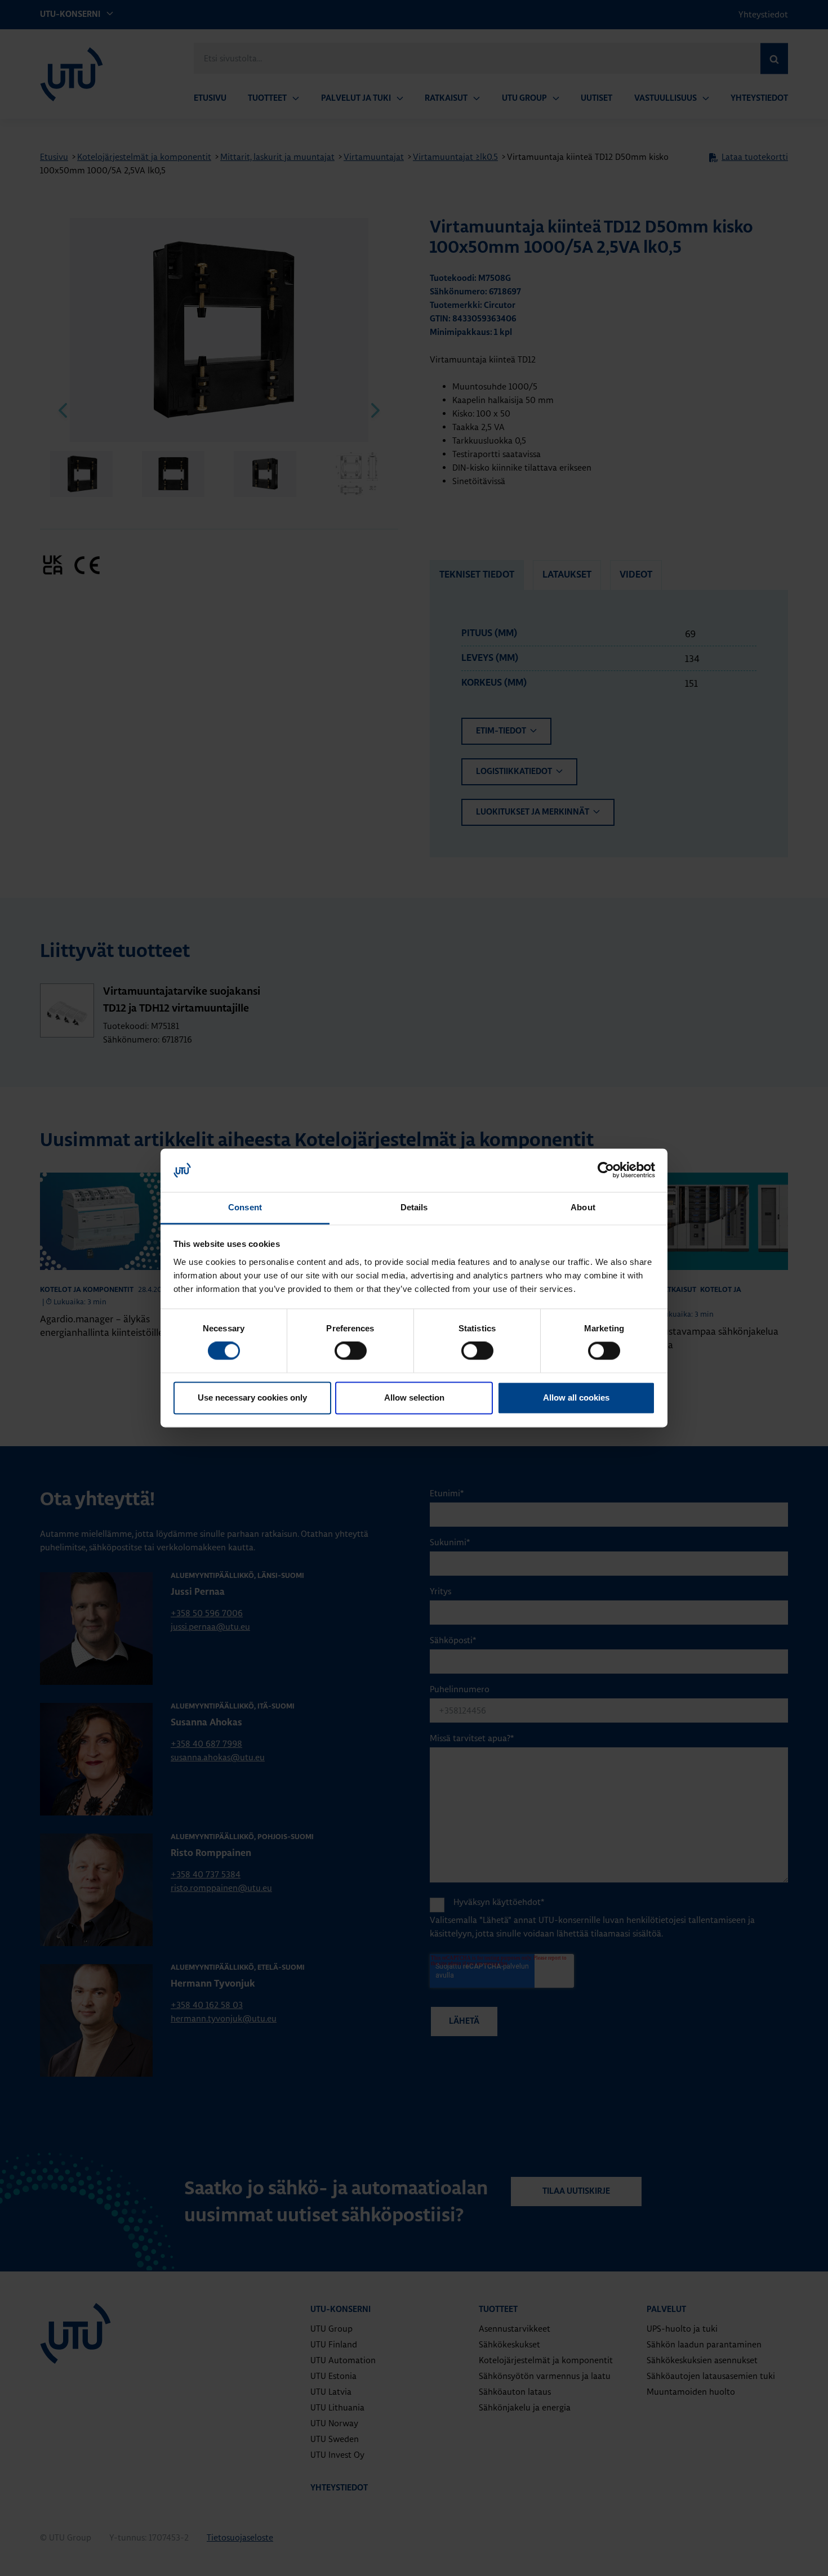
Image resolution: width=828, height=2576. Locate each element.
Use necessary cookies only (252, 1397)
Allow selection (414, 1397)
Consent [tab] (245, 1207)
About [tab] (583, 1207)
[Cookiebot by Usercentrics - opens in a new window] (606, 1170)
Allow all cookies (576, 1397)
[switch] (351, 1351)
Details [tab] (414, 1207)
